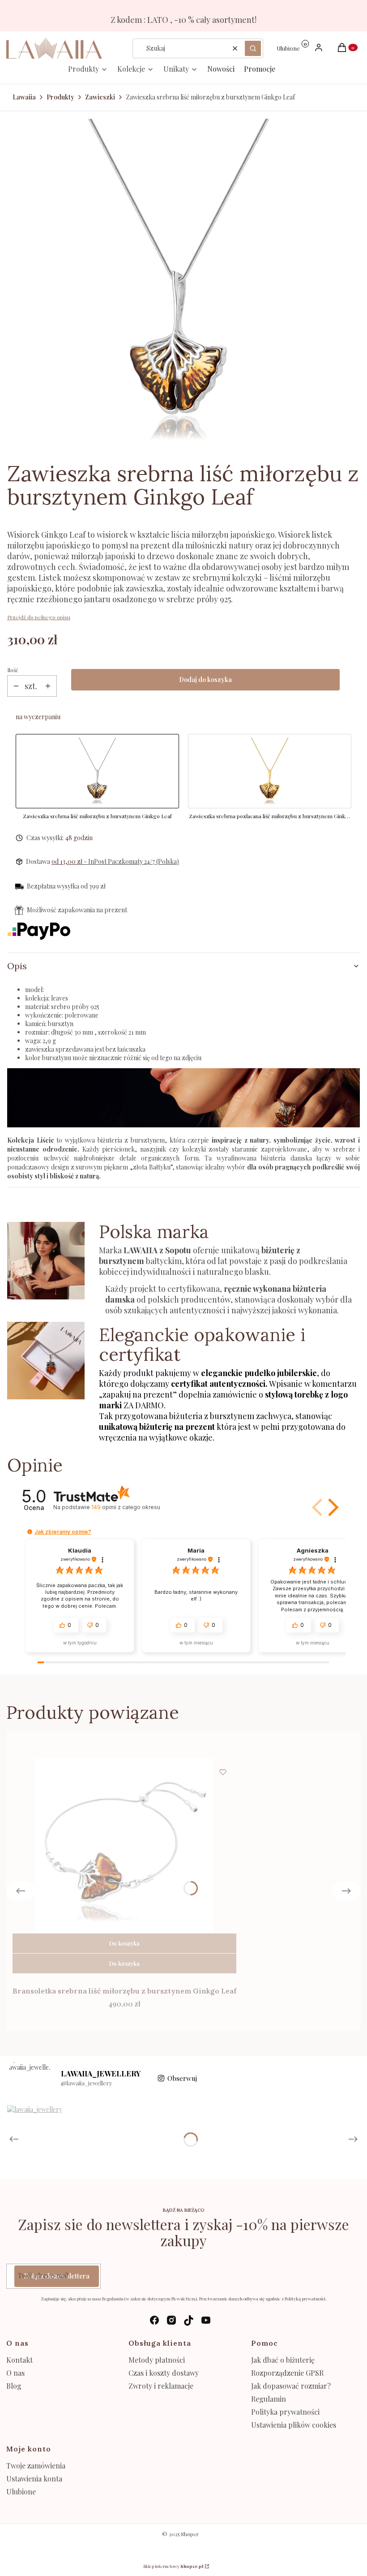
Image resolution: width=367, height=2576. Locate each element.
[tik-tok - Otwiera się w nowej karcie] (189, 2320)
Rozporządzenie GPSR (287, 2373)
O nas (15, 2373)
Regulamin (269, 2399)
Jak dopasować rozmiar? (291, 2386)
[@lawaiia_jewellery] (30, 2078)
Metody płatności (157, 2360)
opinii (126, 1507)
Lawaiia (24, 97)
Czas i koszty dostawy (164, 2373)
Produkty (60, 97)
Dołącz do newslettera (57, 2276)
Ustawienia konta (34, 2479)
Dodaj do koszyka (205, 680)
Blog (14, 2386)
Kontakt (19, 2360)
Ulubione (21, 2492)
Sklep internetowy (173, 2566)
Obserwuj (182, 2078)
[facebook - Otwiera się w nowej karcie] (154, 2320)
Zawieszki (100, 97)
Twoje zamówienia (36, 2466)
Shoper (190, 2534)
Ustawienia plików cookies (294, 2425)
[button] (253, 48)
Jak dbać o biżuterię (283, 2360)
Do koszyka (124, 1943)
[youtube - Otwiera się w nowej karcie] (206, 2320)
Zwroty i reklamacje (161, 2386)
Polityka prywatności (285, 2412)
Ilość (13, 670)
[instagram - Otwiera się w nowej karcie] (171, 2320)
